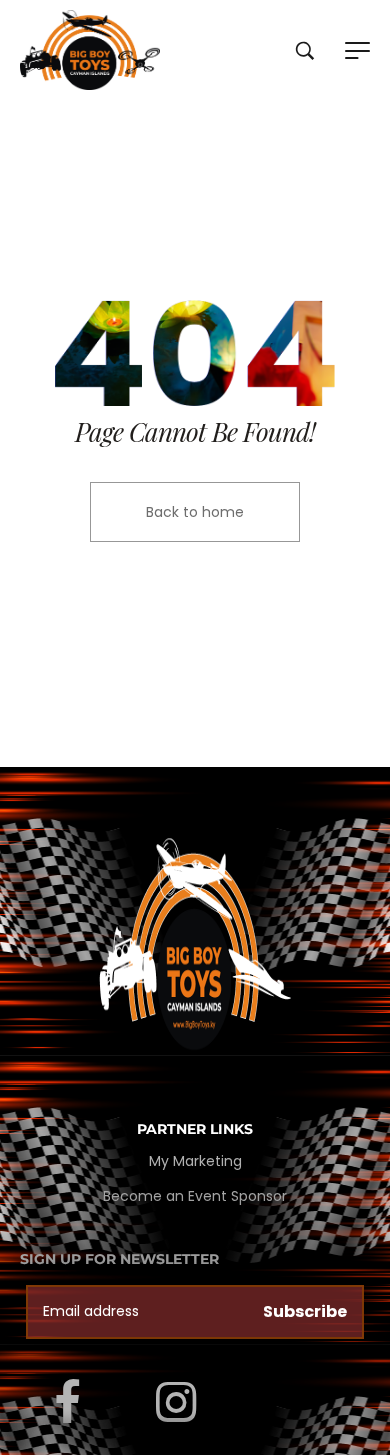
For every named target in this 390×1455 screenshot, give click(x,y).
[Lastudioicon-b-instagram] (176, 1402)
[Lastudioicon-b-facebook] (67, 1402)
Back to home (195, 512)
